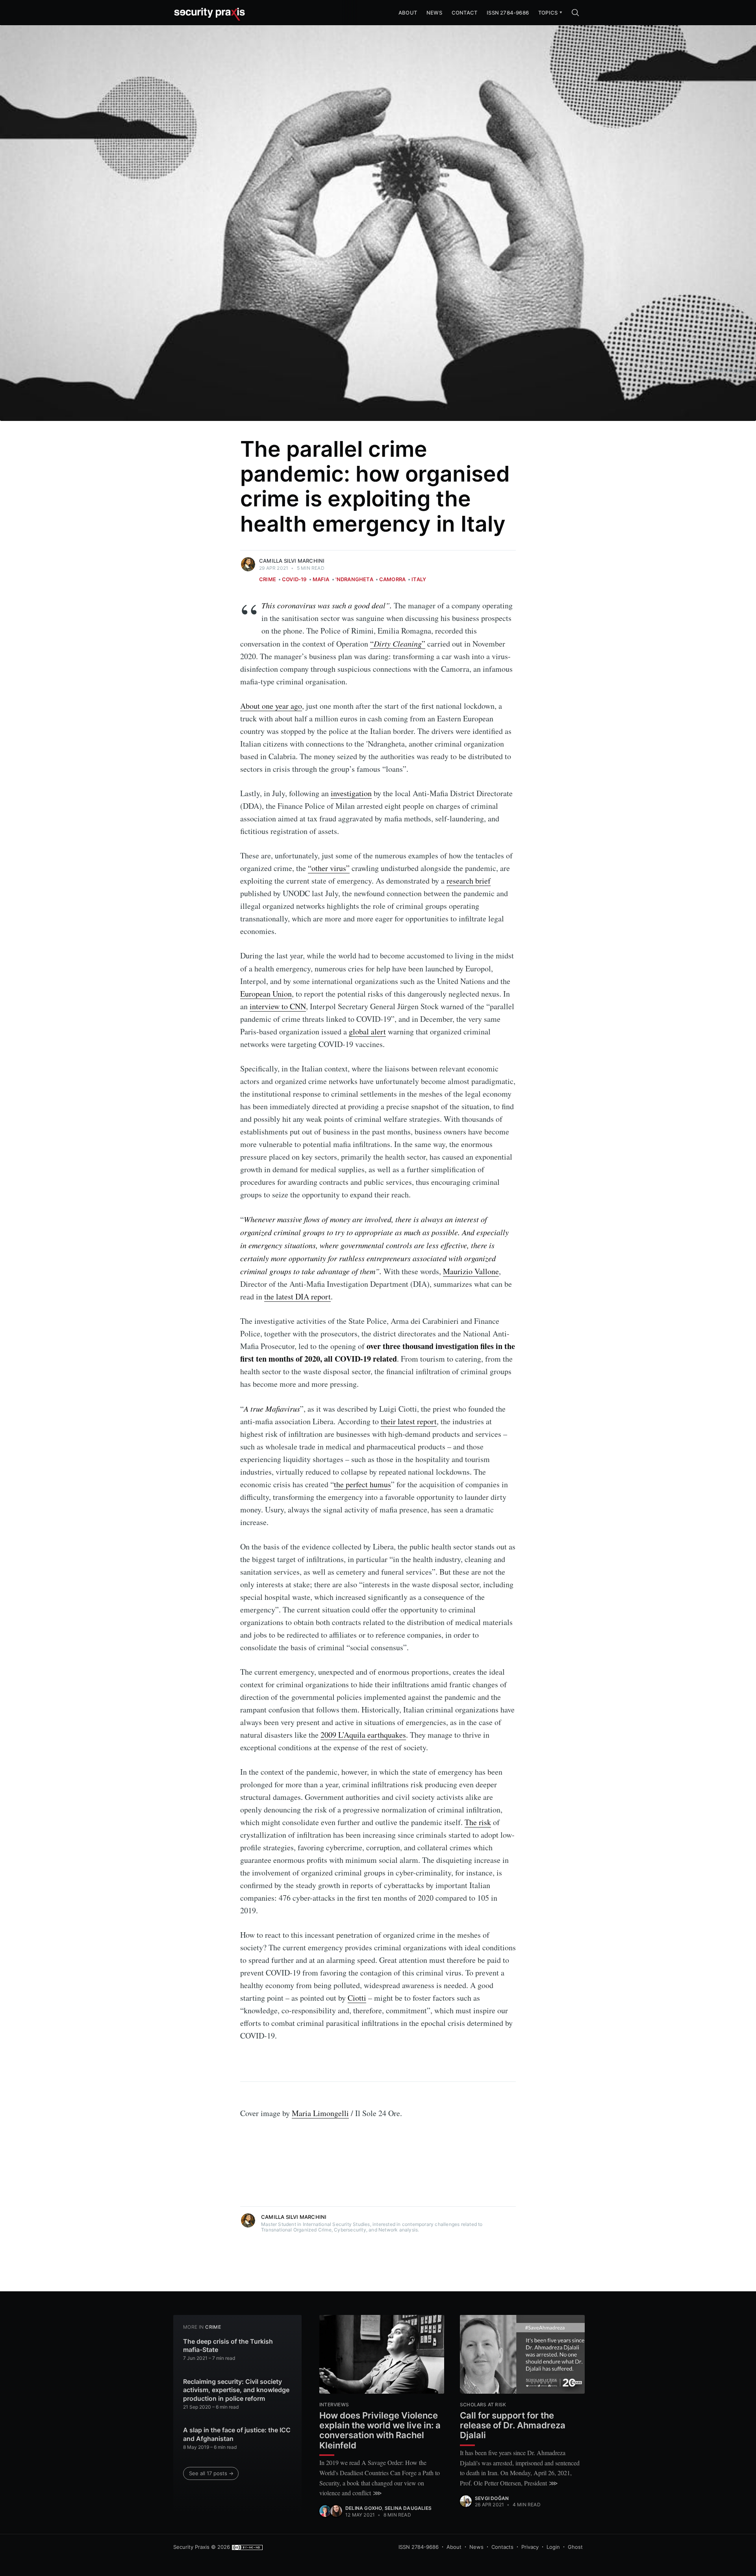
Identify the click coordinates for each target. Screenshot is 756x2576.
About (454, 2547)
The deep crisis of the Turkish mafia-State (228, 2346)
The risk (478, 1822)
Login (553, 2547)
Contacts (502, 2547)
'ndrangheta (354, 579)
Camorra (392, 579)
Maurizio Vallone (471, 1271)
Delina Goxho (364, 2508)
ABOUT (408, 13)
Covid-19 (294, 579)
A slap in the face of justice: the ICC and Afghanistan (237, 2434)
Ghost (575, 2547)
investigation (351, 793)
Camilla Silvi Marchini (292, 561)
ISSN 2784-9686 (508, 13)
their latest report (409, 1421)
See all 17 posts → (211, 2473)
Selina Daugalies (408, 2508)
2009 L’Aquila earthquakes (363, 1735)
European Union (266, 994)
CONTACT (464, 13)
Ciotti (357, 1998)
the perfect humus (362, 1484)
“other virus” (329, 868)
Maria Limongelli (320, 2113)
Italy (419, 579)
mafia (321, 579)
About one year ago (271, 706)
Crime (268, 579)
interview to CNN (278, 1006)
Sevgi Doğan (492, 2498)
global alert (367, 1031)
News (434, 13)
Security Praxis (191, 2547)
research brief (469, 881)
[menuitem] (548, 13)
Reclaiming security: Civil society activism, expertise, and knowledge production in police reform (236, 2390)
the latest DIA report (297, 1296)
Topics (548, 13)
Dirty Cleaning (398, 643)
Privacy (530, 2547)
